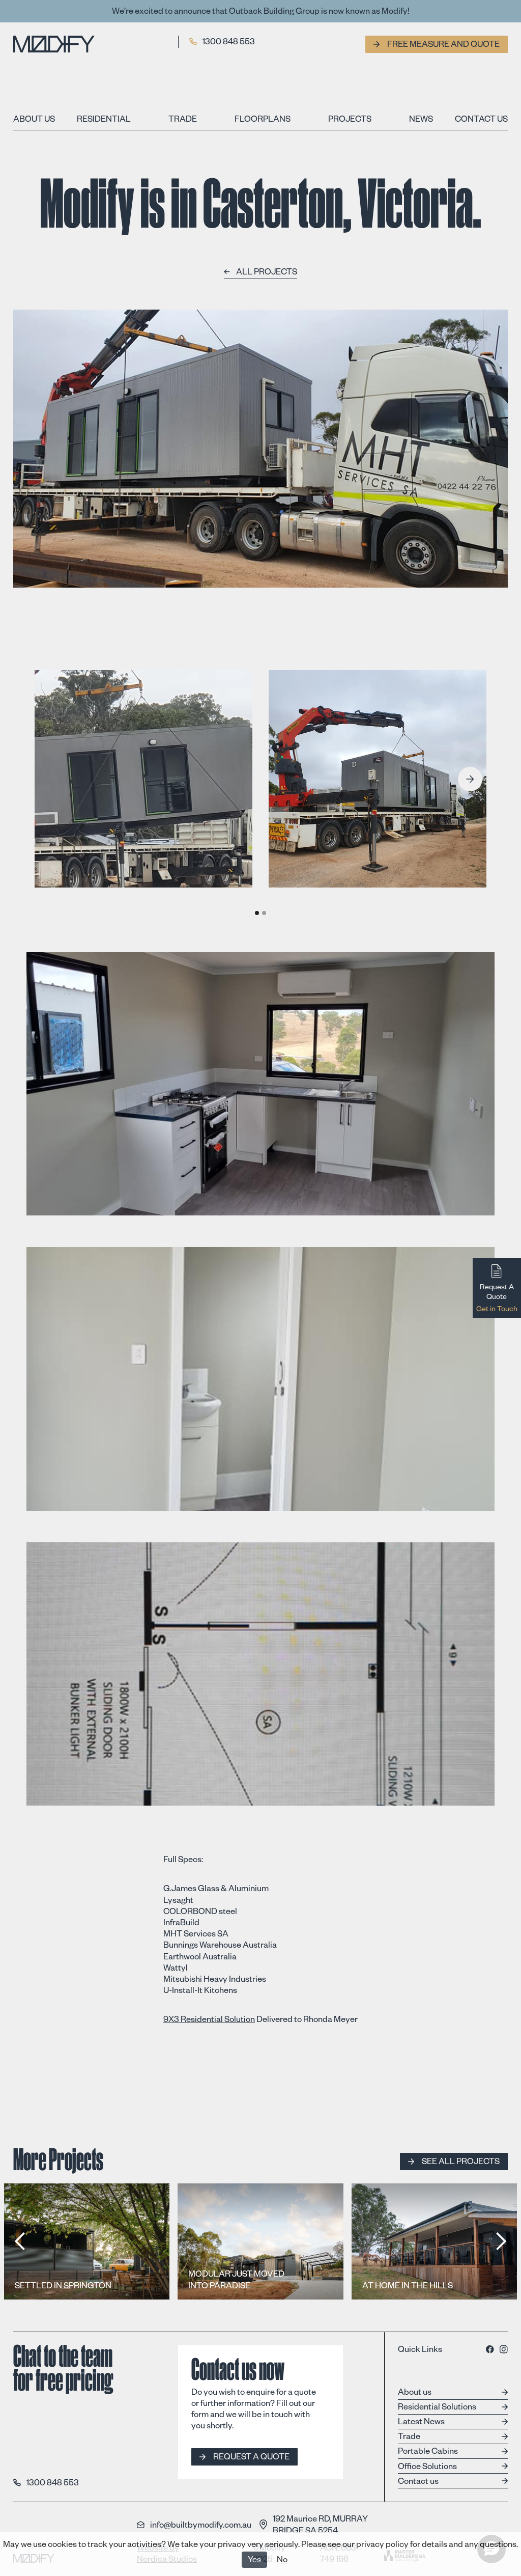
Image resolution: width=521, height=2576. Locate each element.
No (282, 2561)
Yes (254, 2561)
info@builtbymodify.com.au (201, 2525)
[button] (470, 779)
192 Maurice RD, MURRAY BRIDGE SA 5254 (320, 2525)
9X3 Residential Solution (209, 2021)
